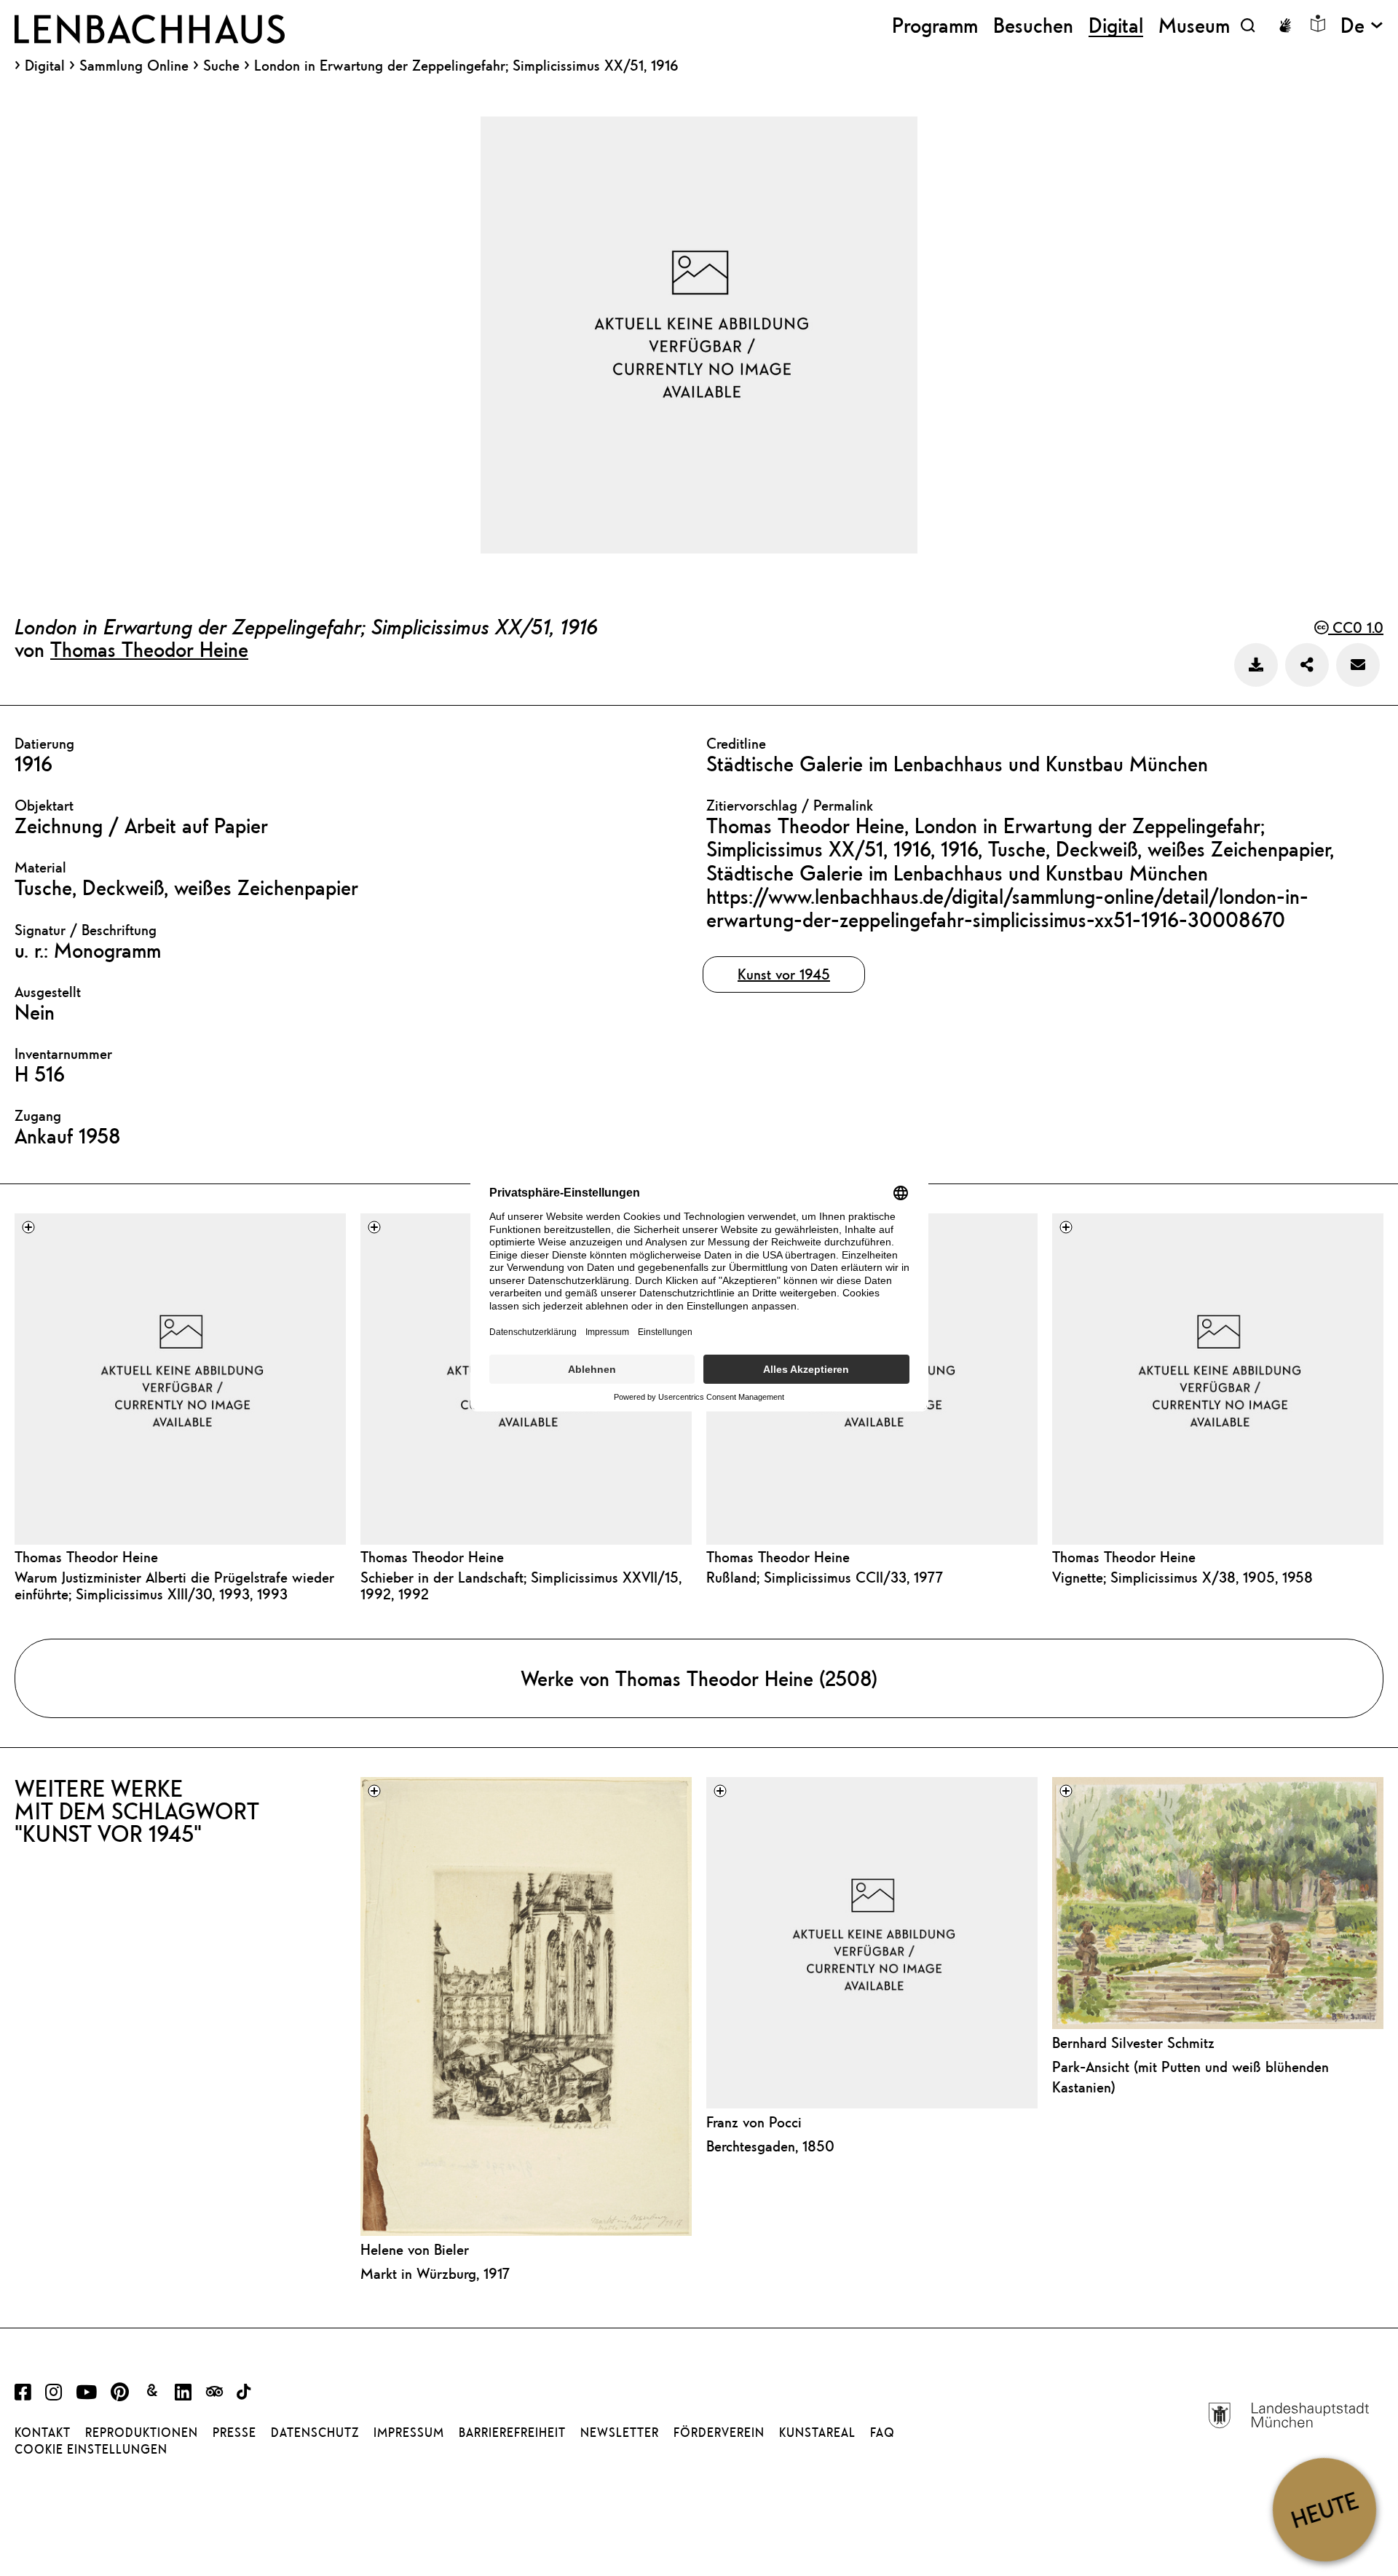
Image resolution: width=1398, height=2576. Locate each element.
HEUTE (1324, 2509)
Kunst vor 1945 (784, 974)
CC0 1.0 (1356, 627)
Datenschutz (315, 2433)
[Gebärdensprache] (1285, 25)
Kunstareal (817, 2433)
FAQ (882, 2433)
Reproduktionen (142, 2433)
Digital (45, 66)
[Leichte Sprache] (1318, 23)
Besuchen (1033, 25)
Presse (234, 2433)
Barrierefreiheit (512, 2433)
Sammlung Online (134, 66)
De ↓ (1362, 25)
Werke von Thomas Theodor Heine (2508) (699, 1678)
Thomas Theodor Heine (149, 649)
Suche (221, 65)
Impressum (409, 2433)
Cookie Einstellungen (91, 2449)
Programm (935, 25)
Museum (1194, 25)
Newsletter (620, 2433)
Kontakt (43, 2433)
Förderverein (719, 2433)
